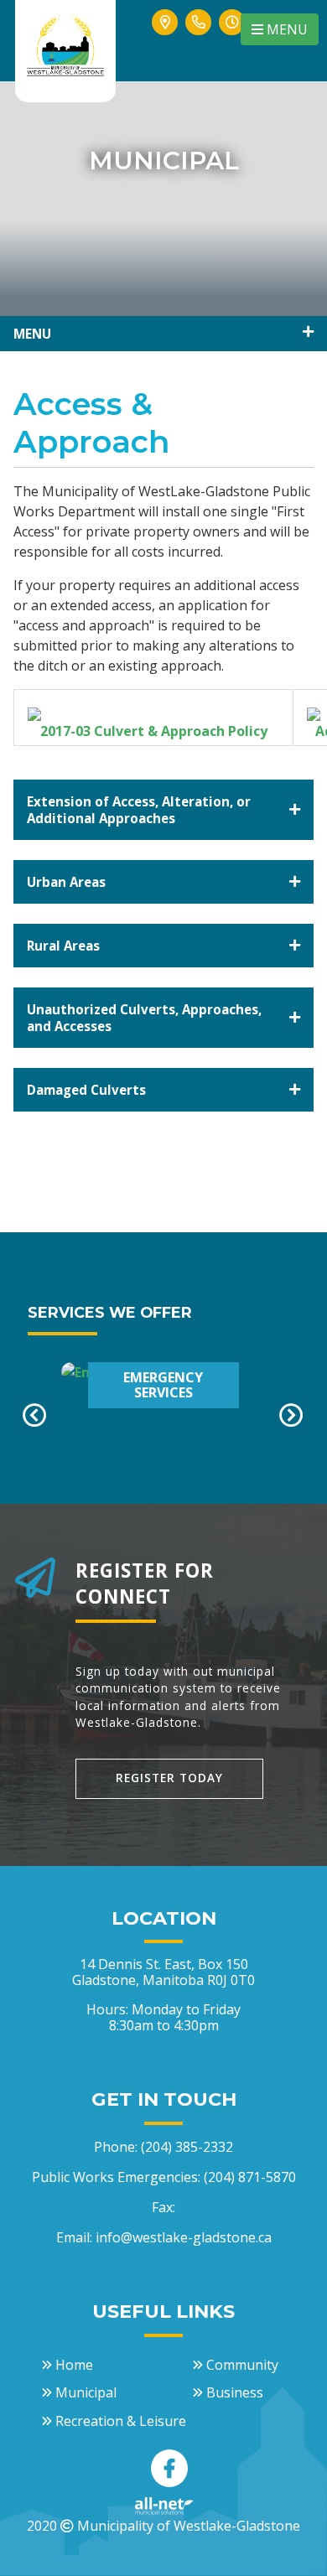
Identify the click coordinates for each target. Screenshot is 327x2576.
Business (235, 2392)
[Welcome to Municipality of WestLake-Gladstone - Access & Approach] (65, 43)
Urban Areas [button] (66, 882)
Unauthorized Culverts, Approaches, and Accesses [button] (144, 1018)
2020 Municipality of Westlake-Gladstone (163, 2526)
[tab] (163, 810)
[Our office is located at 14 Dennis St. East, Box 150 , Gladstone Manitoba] (165, 41)
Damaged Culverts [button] (86, 1090)
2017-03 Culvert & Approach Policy (154, 731)
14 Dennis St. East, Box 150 (163, 1972)
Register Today (169, 1778)
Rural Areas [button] (63, 946)
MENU (285, 29)
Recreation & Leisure (121, 2421)
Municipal (86, 2392)
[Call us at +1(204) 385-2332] (199, 41)
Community (242, 2365)
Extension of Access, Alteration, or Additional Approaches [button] (139, 810)
